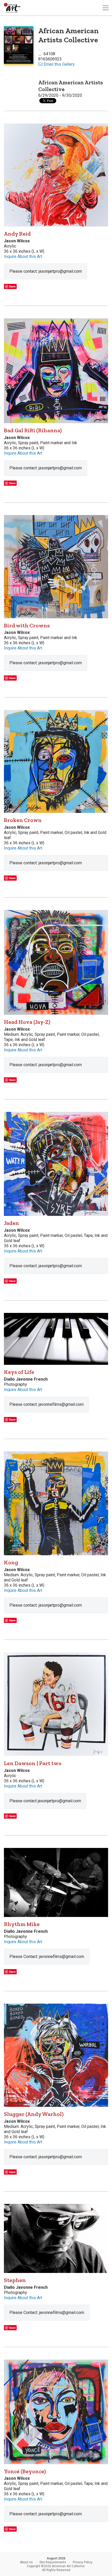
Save (12, 286)
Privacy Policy (83, 2562)
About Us (26, 2562)
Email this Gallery (59, 64)
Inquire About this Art (23, 256)
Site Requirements (53, 2562)
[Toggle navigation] (105, 8)
